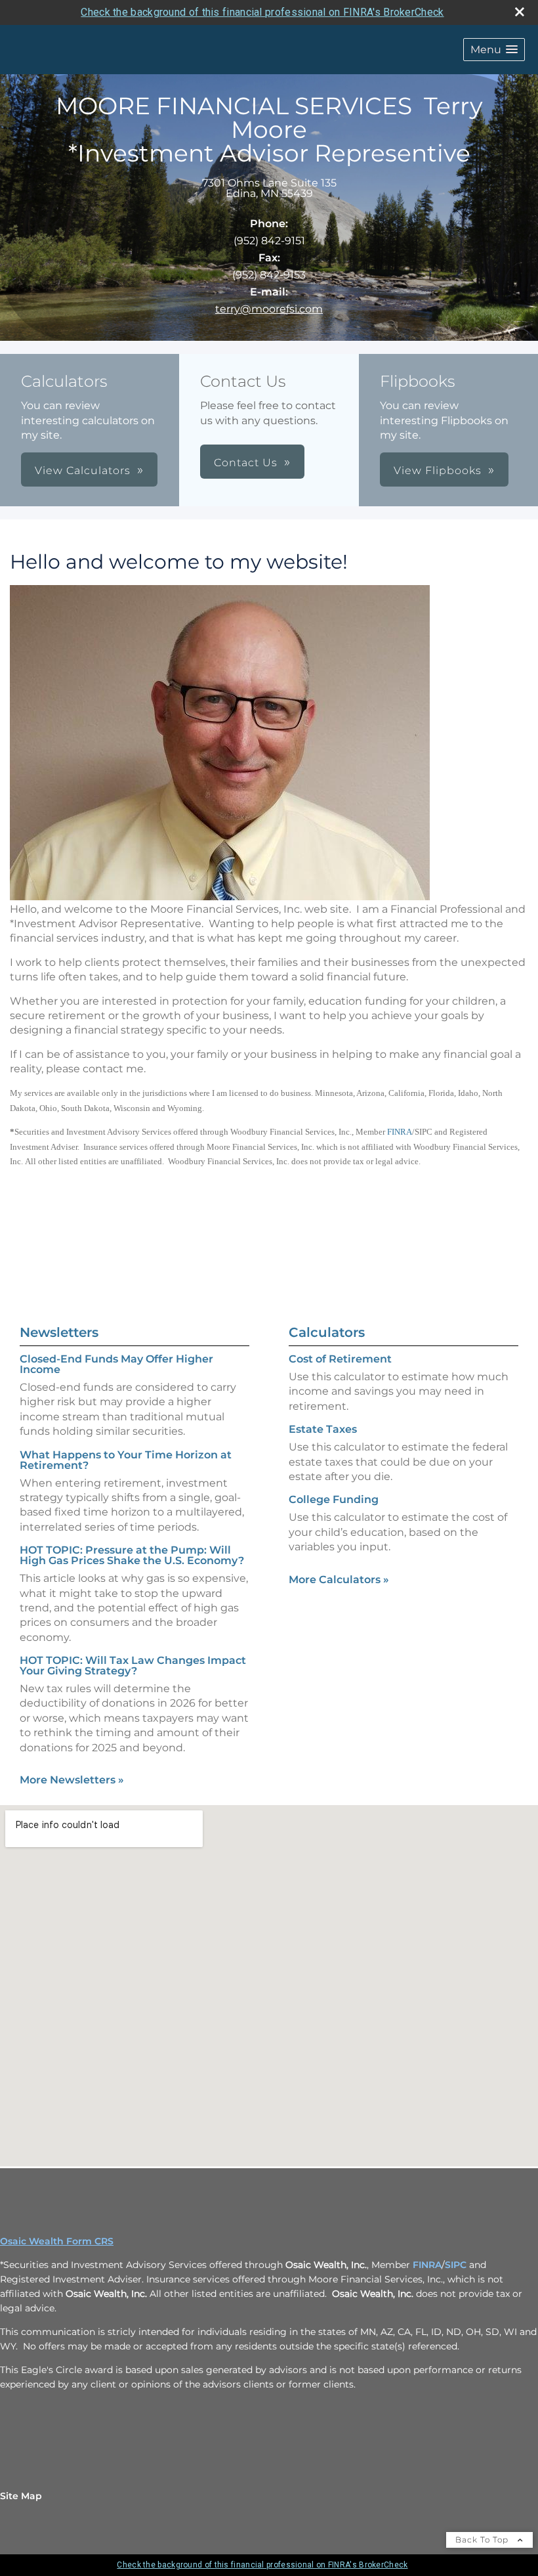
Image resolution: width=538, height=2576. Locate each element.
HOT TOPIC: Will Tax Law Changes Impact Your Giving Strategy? (133, 1666)
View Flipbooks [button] (438, 470)
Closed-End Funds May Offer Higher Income (116, 1364)
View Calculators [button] (83, 470)
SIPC (457, 2265)
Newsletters (59, 1332)
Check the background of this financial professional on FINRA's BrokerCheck (262, 12)
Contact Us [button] (246, 463)
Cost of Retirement (340, 1359)
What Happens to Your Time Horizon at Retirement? (126, 1460)
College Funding (334, 1499)
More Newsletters (72, 1780)
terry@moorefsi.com (269, 309)
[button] (494, 50)
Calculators (327, 1332)
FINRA (400, 1132)
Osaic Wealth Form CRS (57, 2241)
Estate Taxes (323, 1429)
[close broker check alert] (520, 12)
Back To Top (483, 2540)
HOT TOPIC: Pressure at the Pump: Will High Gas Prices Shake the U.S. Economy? (132, 1555)
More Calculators (339, 1580)
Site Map (21, 2496)
